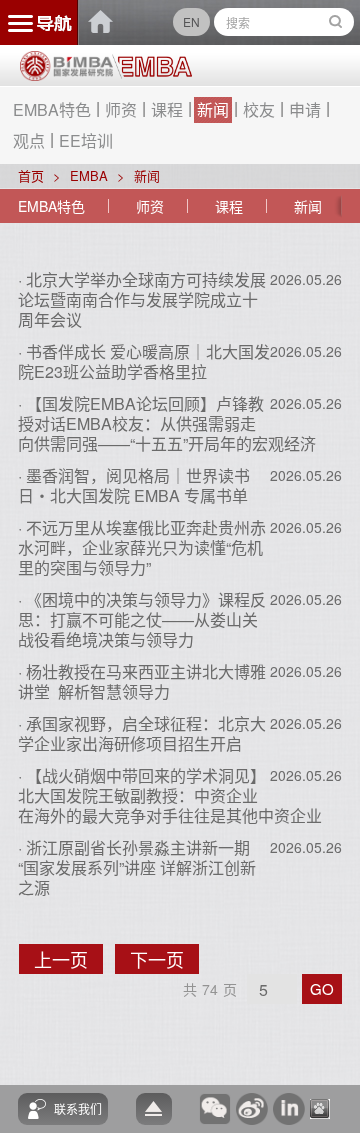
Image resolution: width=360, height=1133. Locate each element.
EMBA (89, 175)
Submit (336, 22)
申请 (305, 109)
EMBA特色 (52, 109)
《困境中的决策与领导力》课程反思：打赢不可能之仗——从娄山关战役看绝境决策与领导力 (142, 619)
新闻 (213, 109)
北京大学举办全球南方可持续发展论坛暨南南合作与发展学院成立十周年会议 (142, 299)
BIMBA (101, 22)
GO (322, 988)
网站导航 (39, 22)
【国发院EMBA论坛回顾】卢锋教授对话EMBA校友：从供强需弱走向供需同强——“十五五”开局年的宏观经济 (167, 423)
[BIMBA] (66, 73)
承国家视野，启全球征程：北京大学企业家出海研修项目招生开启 (142, 733)
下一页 (164, 959)
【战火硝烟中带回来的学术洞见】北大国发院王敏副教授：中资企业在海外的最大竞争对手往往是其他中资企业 (170, 795)
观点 (29, 140)
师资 (121, 109)
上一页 (68, 959)
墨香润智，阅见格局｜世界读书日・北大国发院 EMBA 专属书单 (134, 485)
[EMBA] (152, 67)
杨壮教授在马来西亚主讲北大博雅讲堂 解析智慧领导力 (142, 681)
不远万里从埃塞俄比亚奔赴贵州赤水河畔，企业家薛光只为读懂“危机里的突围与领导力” (142, 547)
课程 (167, 109)
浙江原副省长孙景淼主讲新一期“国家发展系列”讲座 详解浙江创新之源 (137, 867)
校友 (259, 109)
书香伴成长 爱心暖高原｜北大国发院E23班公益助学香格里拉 (144, 361)
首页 (31, 175)
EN (191, 21)
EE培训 (86, 140)
